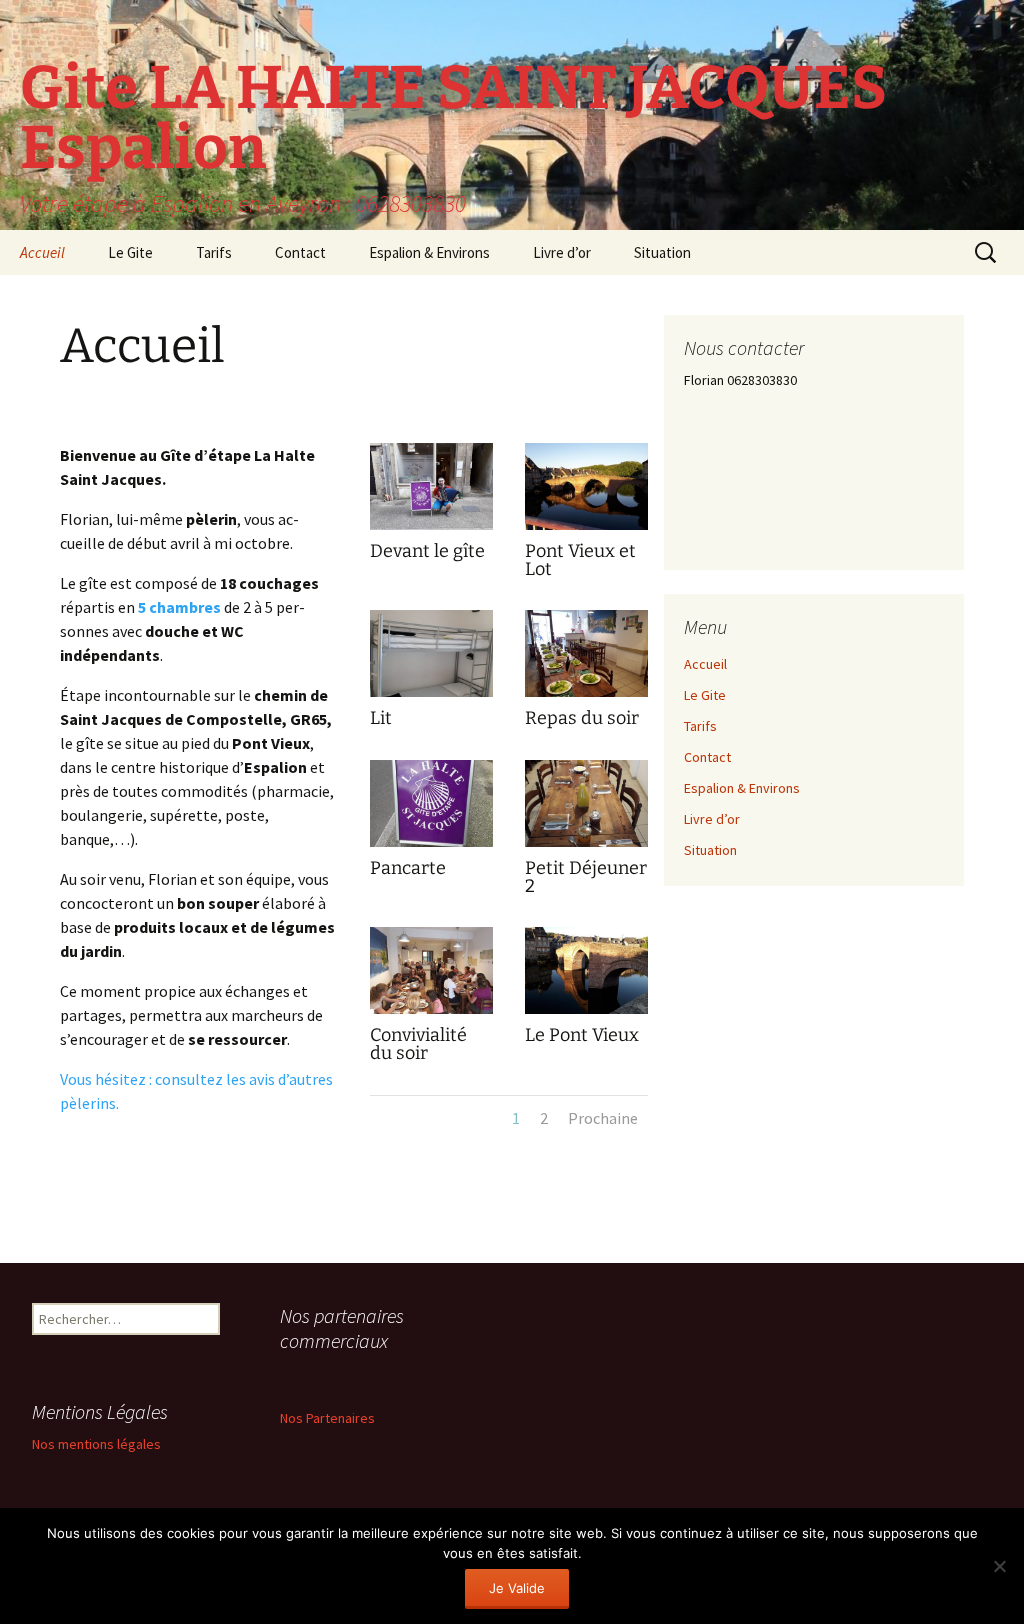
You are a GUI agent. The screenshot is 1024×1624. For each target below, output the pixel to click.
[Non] (999, 1566)
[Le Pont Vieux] (586, 1013)
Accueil (42, 252)
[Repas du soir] (586, 696)
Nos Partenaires (327, 1418)
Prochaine (603, 1118)
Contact (300, 252)
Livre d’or (562, 252)
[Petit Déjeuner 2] (586, 846)
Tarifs (214, 252)
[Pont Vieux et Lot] (586, 529)
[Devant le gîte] (431, 529)
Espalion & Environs (429, 252)
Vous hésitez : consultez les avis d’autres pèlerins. (196, 1091)
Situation (662, 252)
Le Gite (130, 252)
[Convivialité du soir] (431, 1013)
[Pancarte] (431, 846)
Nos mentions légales (96, 1444)
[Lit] (431, 696)
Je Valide (517, 1588)
